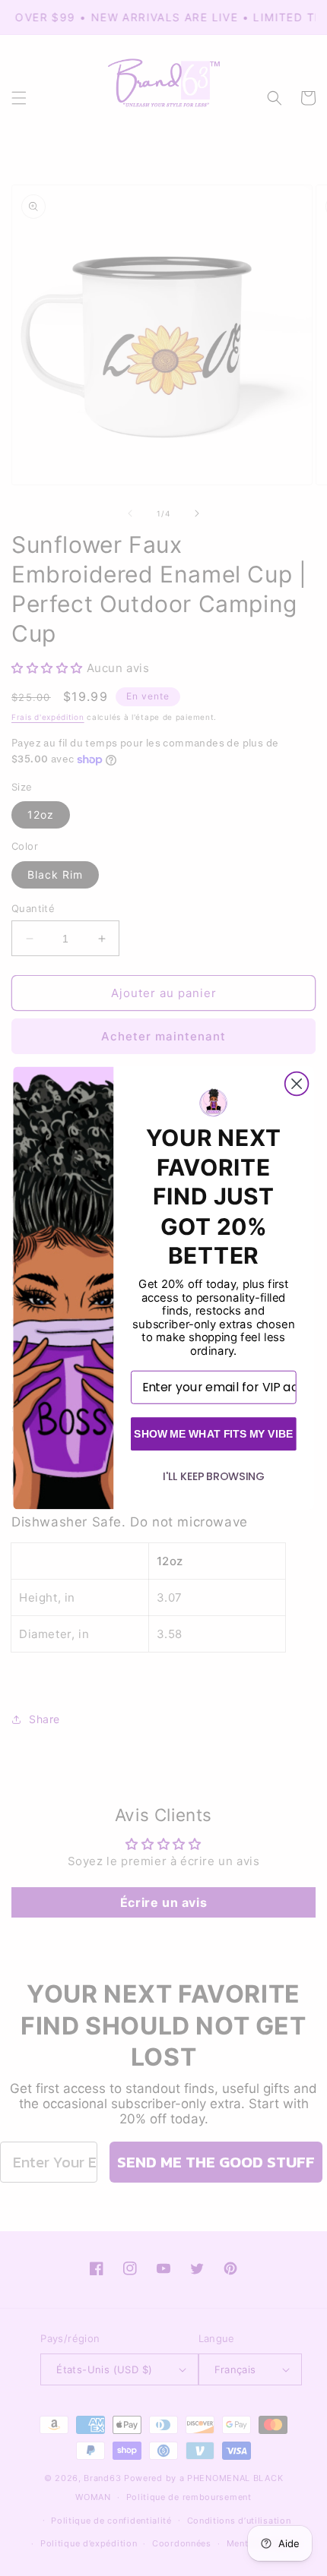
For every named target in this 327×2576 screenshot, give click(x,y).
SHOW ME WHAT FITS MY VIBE (214, 1433)
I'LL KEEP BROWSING (213, 1476)
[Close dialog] (297, 1084)
